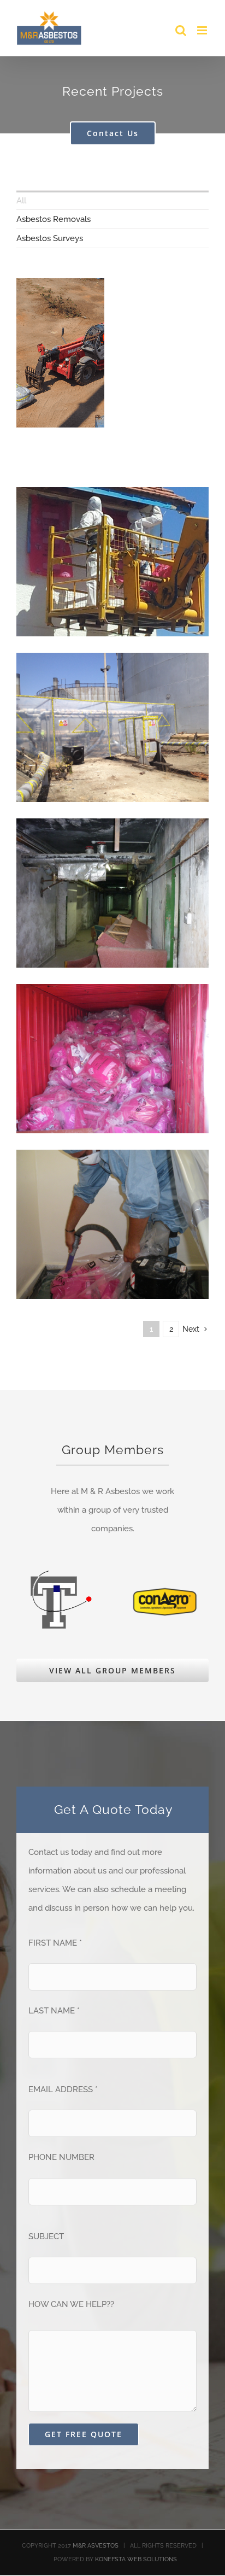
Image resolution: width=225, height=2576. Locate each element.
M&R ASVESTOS (96, 2546)
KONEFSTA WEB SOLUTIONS (136, 2559)
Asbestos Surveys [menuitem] (50, 238)
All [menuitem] (21, 201)
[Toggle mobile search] (181, 30)
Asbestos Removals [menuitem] (54, 219)
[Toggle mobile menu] (203, 30)
